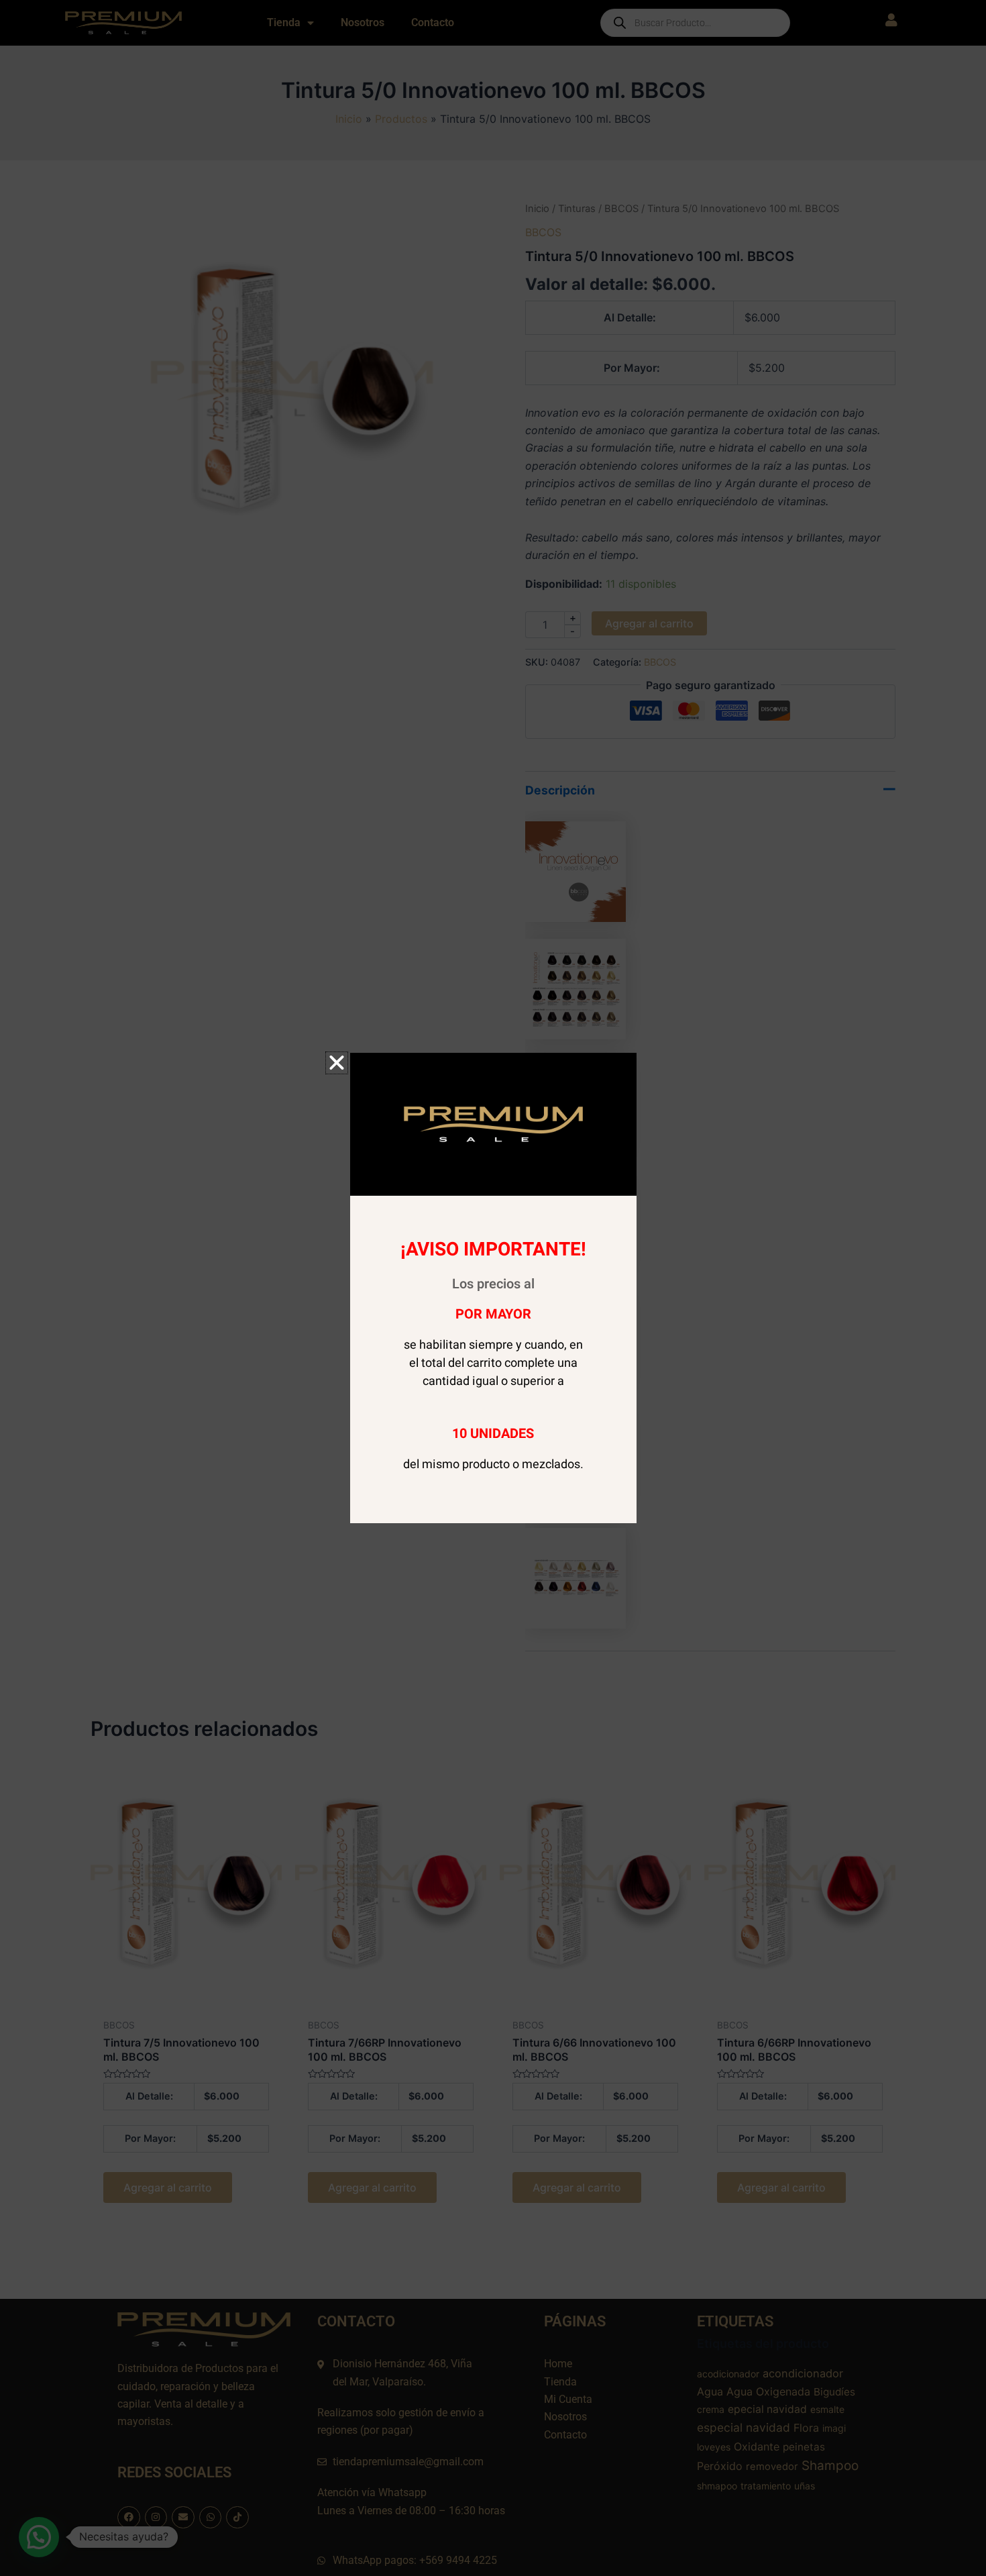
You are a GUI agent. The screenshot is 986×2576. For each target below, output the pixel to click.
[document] (493, 1288)
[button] (337, 1063)
